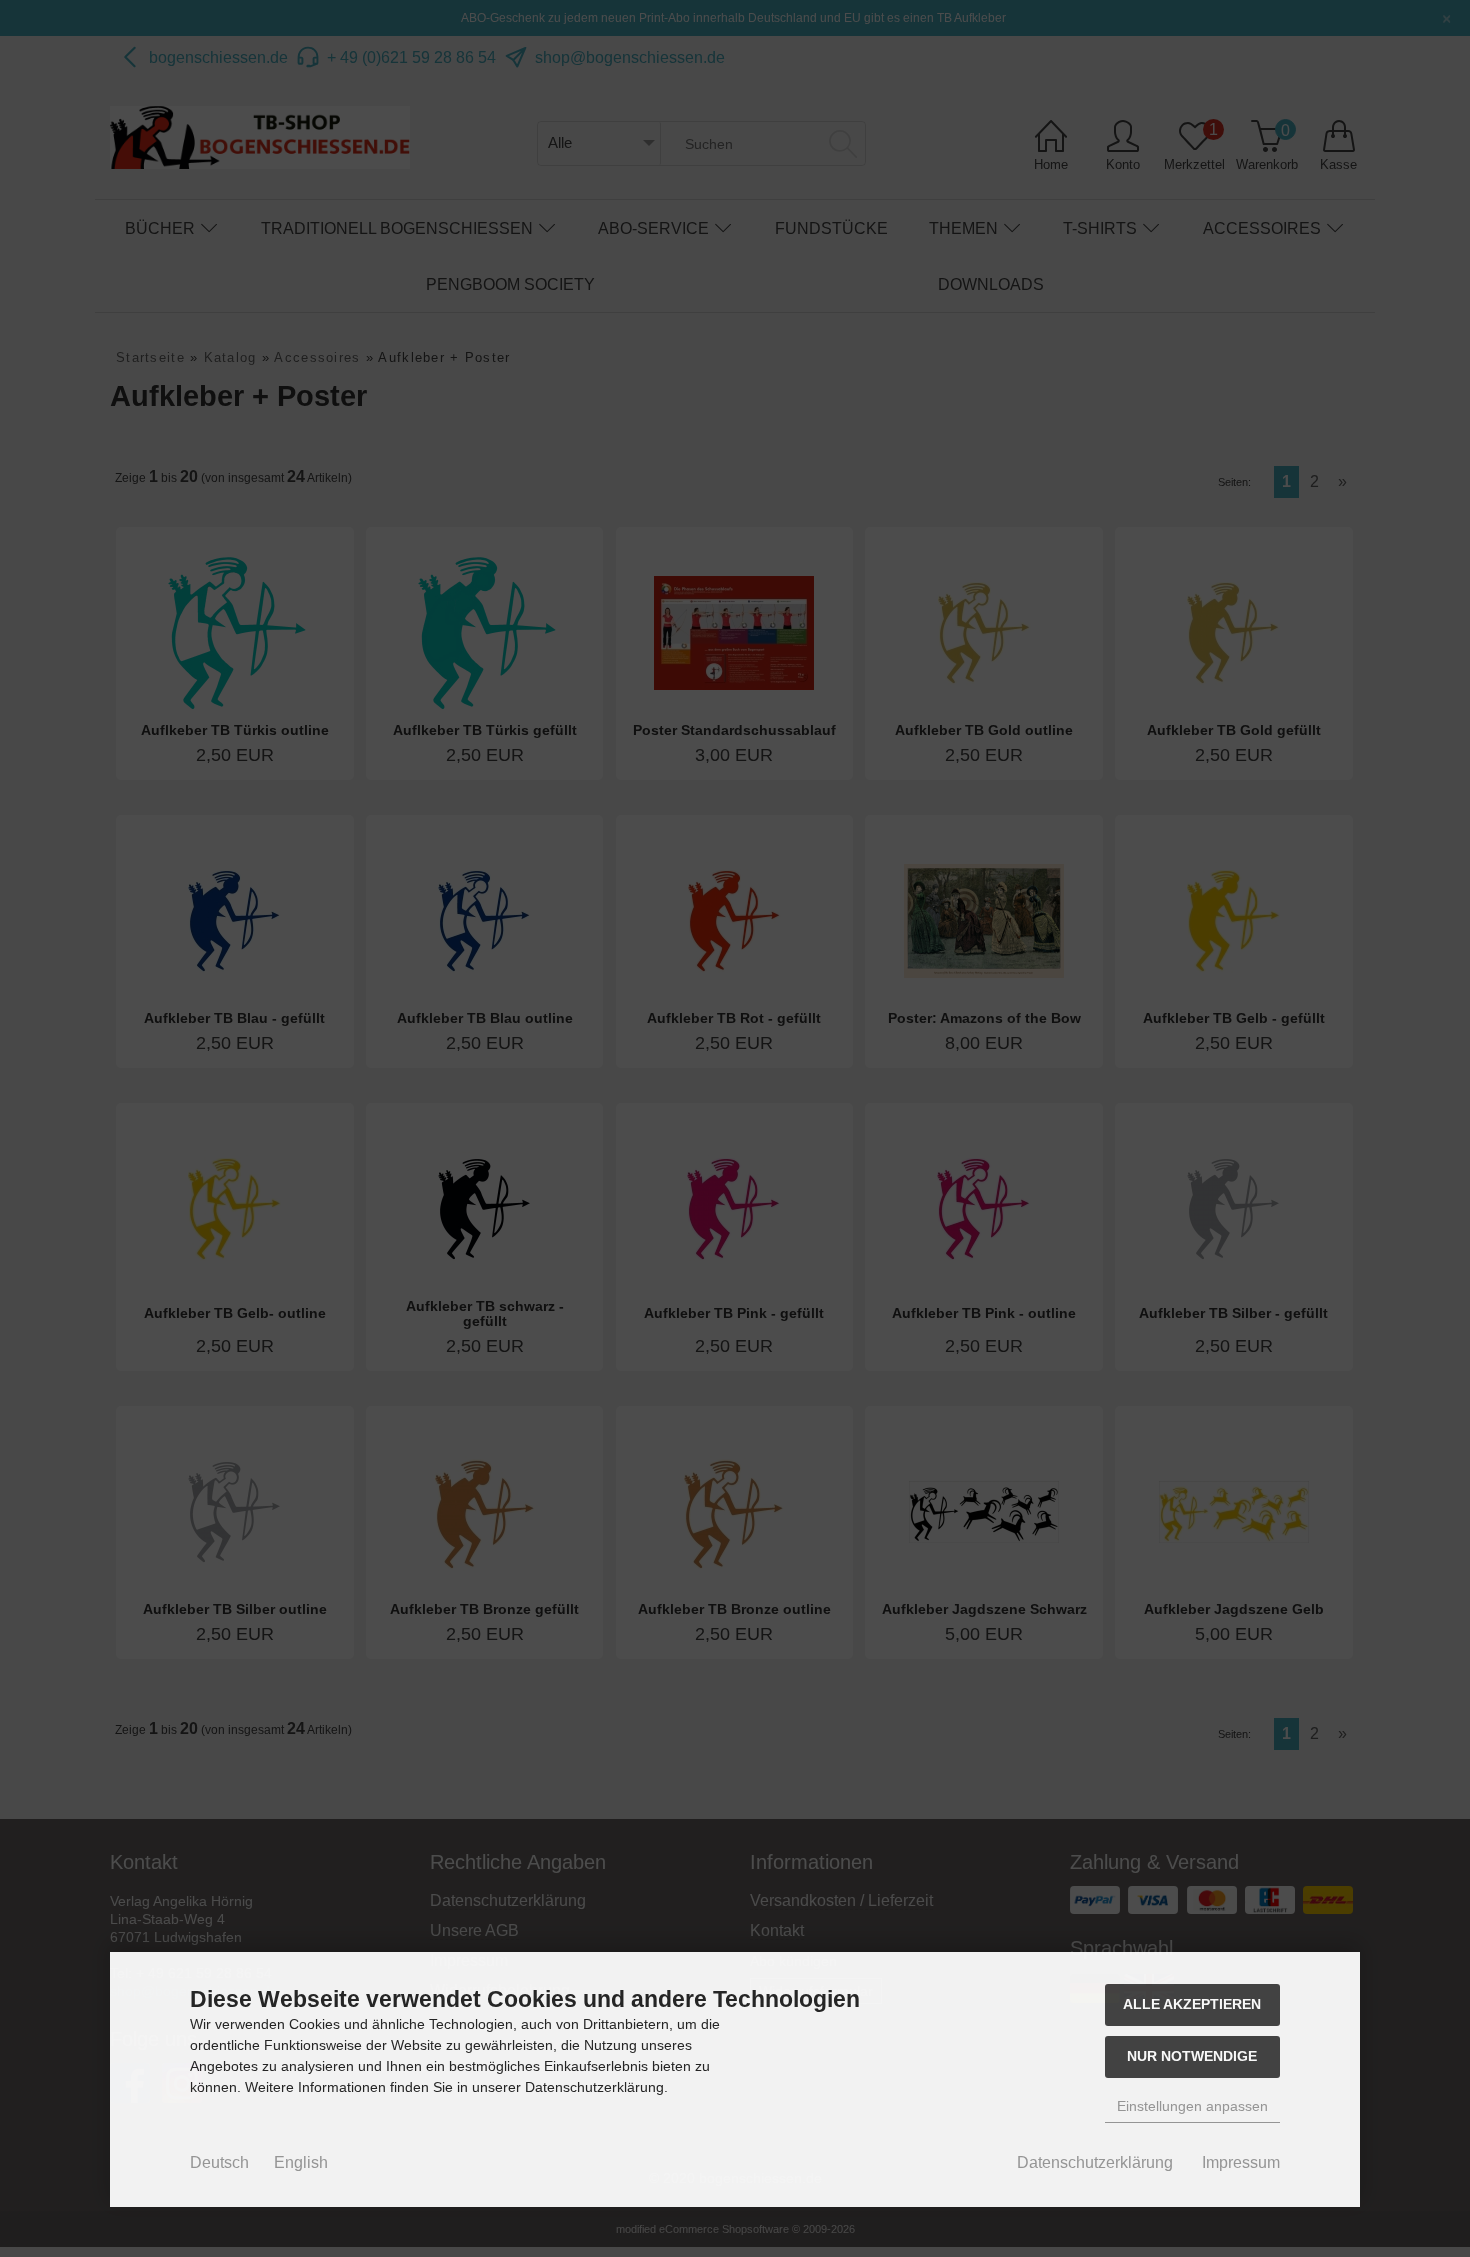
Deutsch (219, 2162)
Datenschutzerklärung (1095, 2162)
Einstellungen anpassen (1192, 2106)
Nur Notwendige (1192, 2056)
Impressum (1241, 2162)
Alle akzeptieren (1192, 2004)
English (301, 2162)
